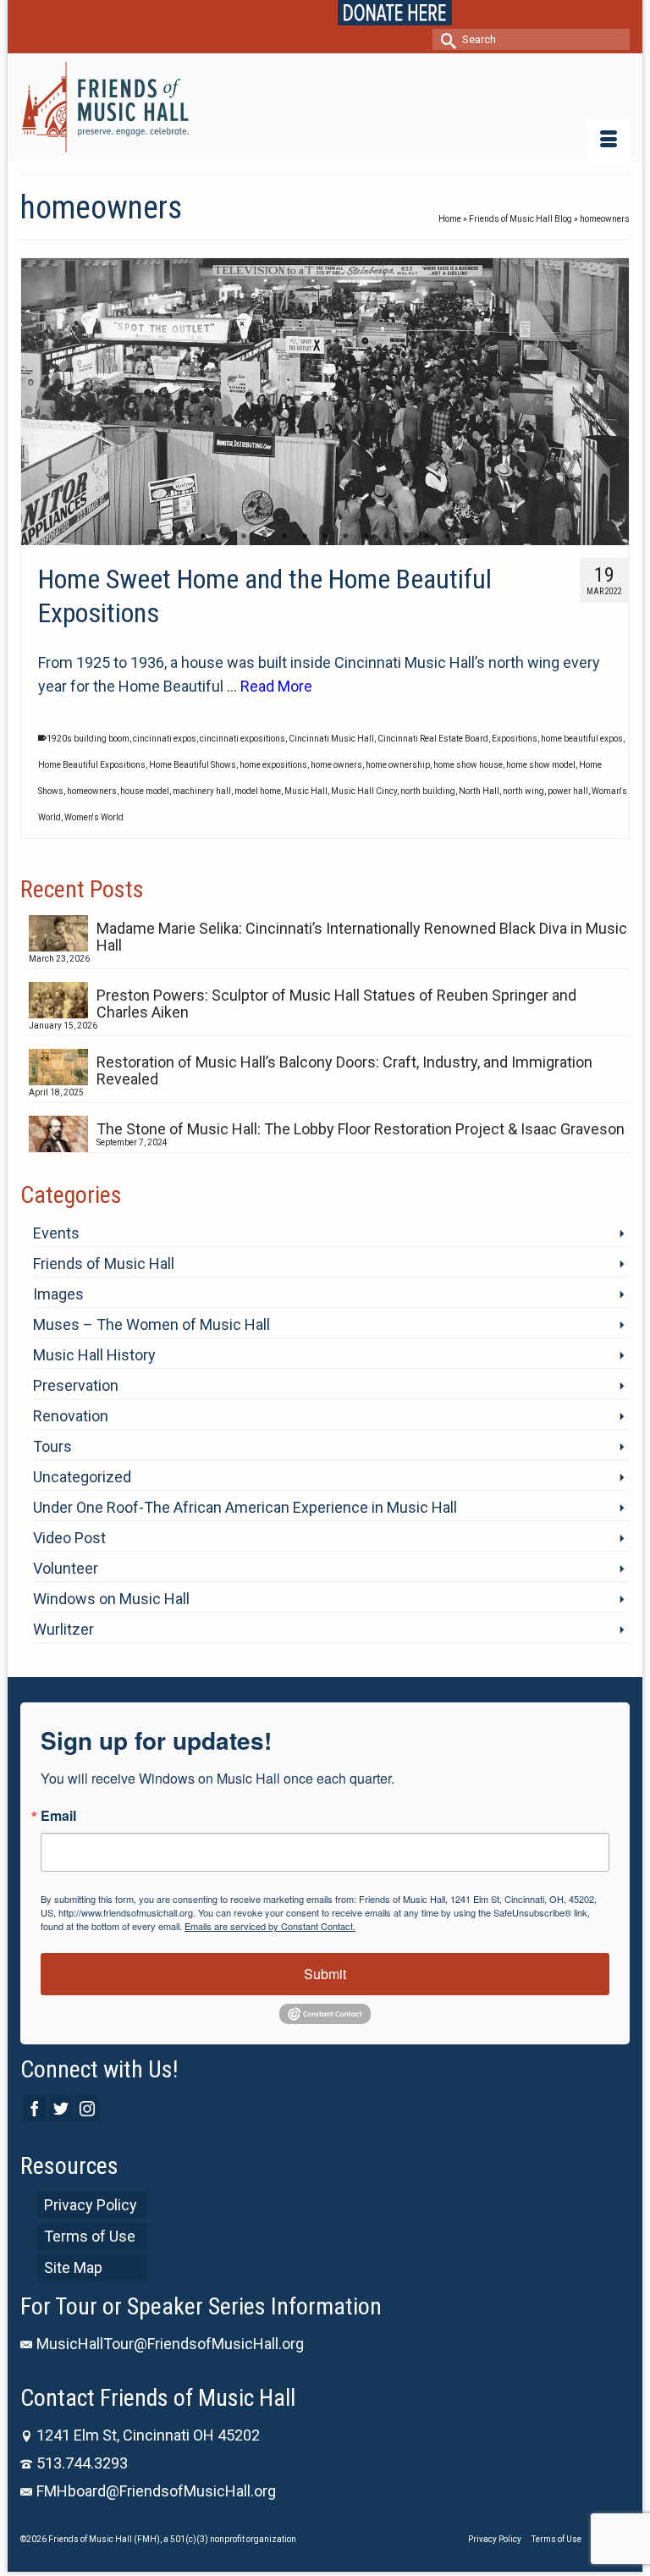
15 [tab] (467, 537)
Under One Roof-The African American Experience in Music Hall (245, 1507)
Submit (325, 1974)
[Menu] (609, 141)
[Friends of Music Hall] (325, 107)
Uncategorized (82, 1477)
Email (58, 1816)
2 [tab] (203, 537)
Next (609, 402)
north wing (523, 791)
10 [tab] (366, 537)
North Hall (479, 791)
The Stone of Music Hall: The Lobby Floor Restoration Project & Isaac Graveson (361, 1129)
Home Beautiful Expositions (92, 765)
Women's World (94, 817)
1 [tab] (183, 537)
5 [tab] (264, 537)
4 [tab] (244, 537)
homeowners (92, 791)
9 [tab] (345, 537)
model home (258, 791)
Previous (41, 402)
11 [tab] (386, 537)
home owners (336, 765)
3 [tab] (223, 537)
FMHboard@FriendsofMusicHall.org (156, 2491)
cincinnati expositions (242, 739)
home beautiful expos (582, 739)
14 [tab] (447, 537)
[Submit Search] (445, 39)
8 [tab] (325, 537)
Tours (52, 1446)
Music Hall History (94, 1355)
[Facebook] (35, 2108)
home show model (541, 765)
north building (428, 791)
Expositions (515, 739)
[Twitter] (61, 2108)
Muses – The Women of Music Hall (151, 1324)
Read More (276, 686)
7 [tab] (305, 537)
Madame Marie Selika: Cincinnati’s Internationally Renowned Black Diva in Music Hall (362, 937)
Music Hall (306, 791)
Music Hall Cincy (364, 791)
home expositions (273, 765)
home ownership (398, 765)
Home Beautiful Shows (193, 765)
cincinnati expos (165, 739)
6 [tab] (284, 537)
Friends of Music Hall (104, 1263)
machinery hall (202, 791)
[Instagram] (87, 2108)
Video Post (69, 1538)
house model (145, 791)
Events (56, 1233)
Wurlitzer (63, 1629)
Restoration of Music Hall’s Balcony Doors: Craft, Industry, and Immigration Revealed (344, 1070)
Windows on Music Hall (111, 1599)
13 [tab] (427, 537)
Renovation (71, 1416)
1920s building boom (88, 739)
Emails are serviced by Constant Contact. (270, 1926)
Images (58, 1294)
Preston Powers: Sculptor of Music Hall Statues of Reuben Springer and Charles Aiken (336, 1004)
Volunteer (66, 1568)
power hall (568, 791)
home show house (468, 765)
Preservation (76, 1385)
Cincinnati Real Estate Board (433, 739)
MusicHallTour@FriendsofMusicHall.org (170, 2344)
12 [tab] (406, 537)
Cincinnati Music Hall (331, 739)
